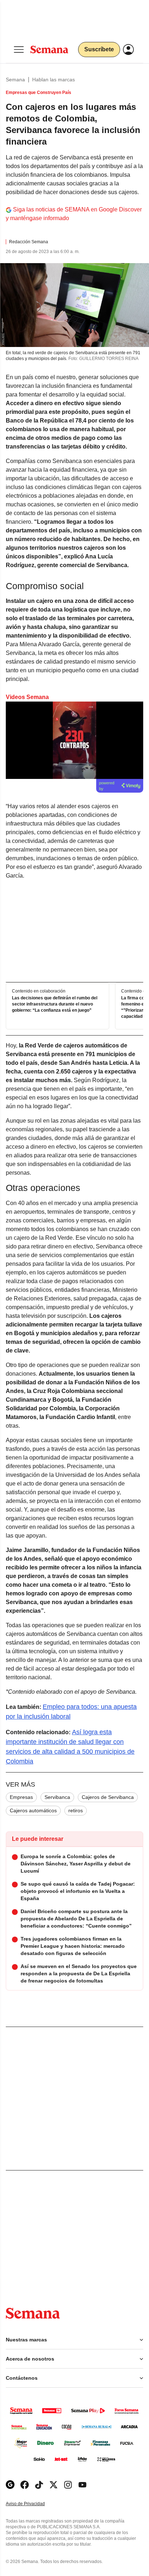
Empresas (21, 1797)
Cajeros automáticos (33, 1810)
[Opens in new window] (25, 2485)
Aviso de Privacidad (33, 2504)
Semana (15, 80)
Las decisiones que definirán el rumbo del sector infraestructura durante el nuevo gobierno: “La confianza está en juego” (55, 1004)
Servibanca (57, 1797)
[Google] (10, 2485)
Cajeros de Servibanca (108, 1797)
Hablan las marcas (54, 80)
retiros (76, 1810)
